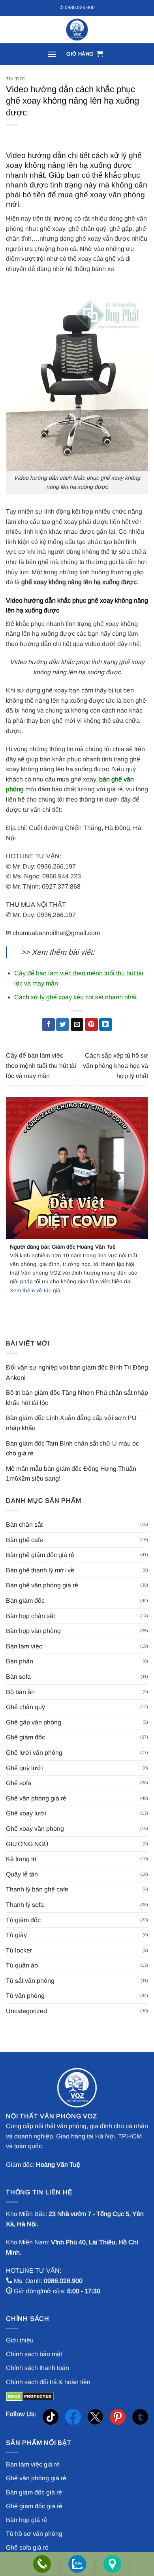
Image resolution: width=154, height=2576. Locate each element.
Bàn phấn (20, 1661)
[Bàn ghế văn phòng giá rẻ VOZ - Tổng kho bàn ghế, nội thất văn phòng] (77, 30)
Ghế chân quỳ (25, 1707)
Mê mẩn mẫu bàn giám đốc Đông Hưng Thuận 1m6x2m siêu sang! (71, 1474)
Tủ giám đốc (23, 1920)
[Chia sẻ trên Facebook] (48, 1024)
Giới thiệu (20, 2340)
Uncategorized (26, 2011)
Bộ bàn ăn (20, 1692)
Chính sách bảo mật (34, 2354)
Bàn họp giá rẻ (26, 2520)
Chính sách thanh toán (38, 2368)
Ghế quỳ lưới (24, 1768)
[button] (52, 54)
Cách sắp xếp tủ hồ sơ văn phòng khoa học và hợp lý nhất (115, 1065)
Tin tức (16, 79)
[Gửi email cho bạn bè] (77, 1024)
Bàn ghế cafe (24, 1540)
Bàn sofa (18, 1677)
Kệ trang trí (21, 1859)
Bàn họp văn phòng (33, 1631)
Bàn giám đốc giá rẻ (34, 2492)
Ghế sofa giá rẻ (27, 2547)
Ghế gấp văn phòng (34, 1722)
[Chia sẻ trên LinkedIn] (106, 1024)
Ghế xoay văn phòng (35, 1829)
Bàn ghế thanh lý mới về (40, 1570)
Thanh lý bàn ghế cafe (37, 1889)
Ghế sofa (19, 1783)
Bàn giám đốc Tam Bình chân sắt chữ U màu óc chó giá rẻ (72, 1449)
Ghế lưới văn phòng (34, 1753)
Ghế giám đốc (25, 1737)
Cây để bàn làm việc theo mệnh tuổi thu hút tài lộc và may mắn (41, 1065)
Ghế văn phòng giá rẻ (36, 1798)
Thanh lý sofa (25, 1905)
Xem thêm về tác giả (35, 1291)
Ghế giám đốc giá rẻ (34, 2506)
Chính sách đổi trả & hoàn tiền (48, 2382)
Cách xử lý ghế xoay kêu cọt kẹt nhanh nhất (75, 997)
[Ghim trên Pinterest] (91, 1024)
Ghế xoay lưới (26, 1813)
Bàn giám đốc (25, 1601)
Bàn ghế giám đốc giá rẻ (40, 1555)
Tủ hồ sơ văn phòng (34, 2534)
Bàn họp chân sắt (30, 1616)
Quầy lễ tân (22, 1874)
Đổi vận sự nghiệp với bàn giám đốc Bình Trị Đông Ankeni (77, 1372)
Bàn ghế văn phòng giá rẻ (42, 1585)
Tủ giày (16, 1935)
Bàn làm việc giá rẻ (33, 2464)
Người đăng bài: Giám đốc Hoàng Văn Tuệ (63, 1247)
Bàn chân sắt (24, 1525)
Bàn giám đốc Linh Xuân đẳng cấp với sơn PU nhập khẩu (71, 1423)
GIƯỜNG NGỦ (27, 1844)
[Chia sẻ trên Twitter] (63, 1024)
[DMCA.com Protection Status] (30, 2396)
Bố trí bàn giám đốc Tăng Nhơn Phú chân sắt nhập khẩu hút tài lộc (77, 1398)
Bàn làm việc (24, 1646)
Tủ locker (19, 1950)
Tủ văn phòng (25, 1996)
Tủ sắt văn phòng (30, 1981)
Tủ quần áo (22, 1965)
